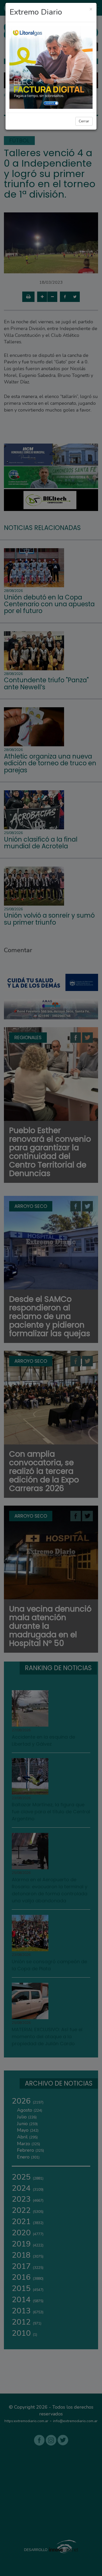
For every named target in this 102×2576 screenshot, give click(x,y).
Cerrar (84, 121)
